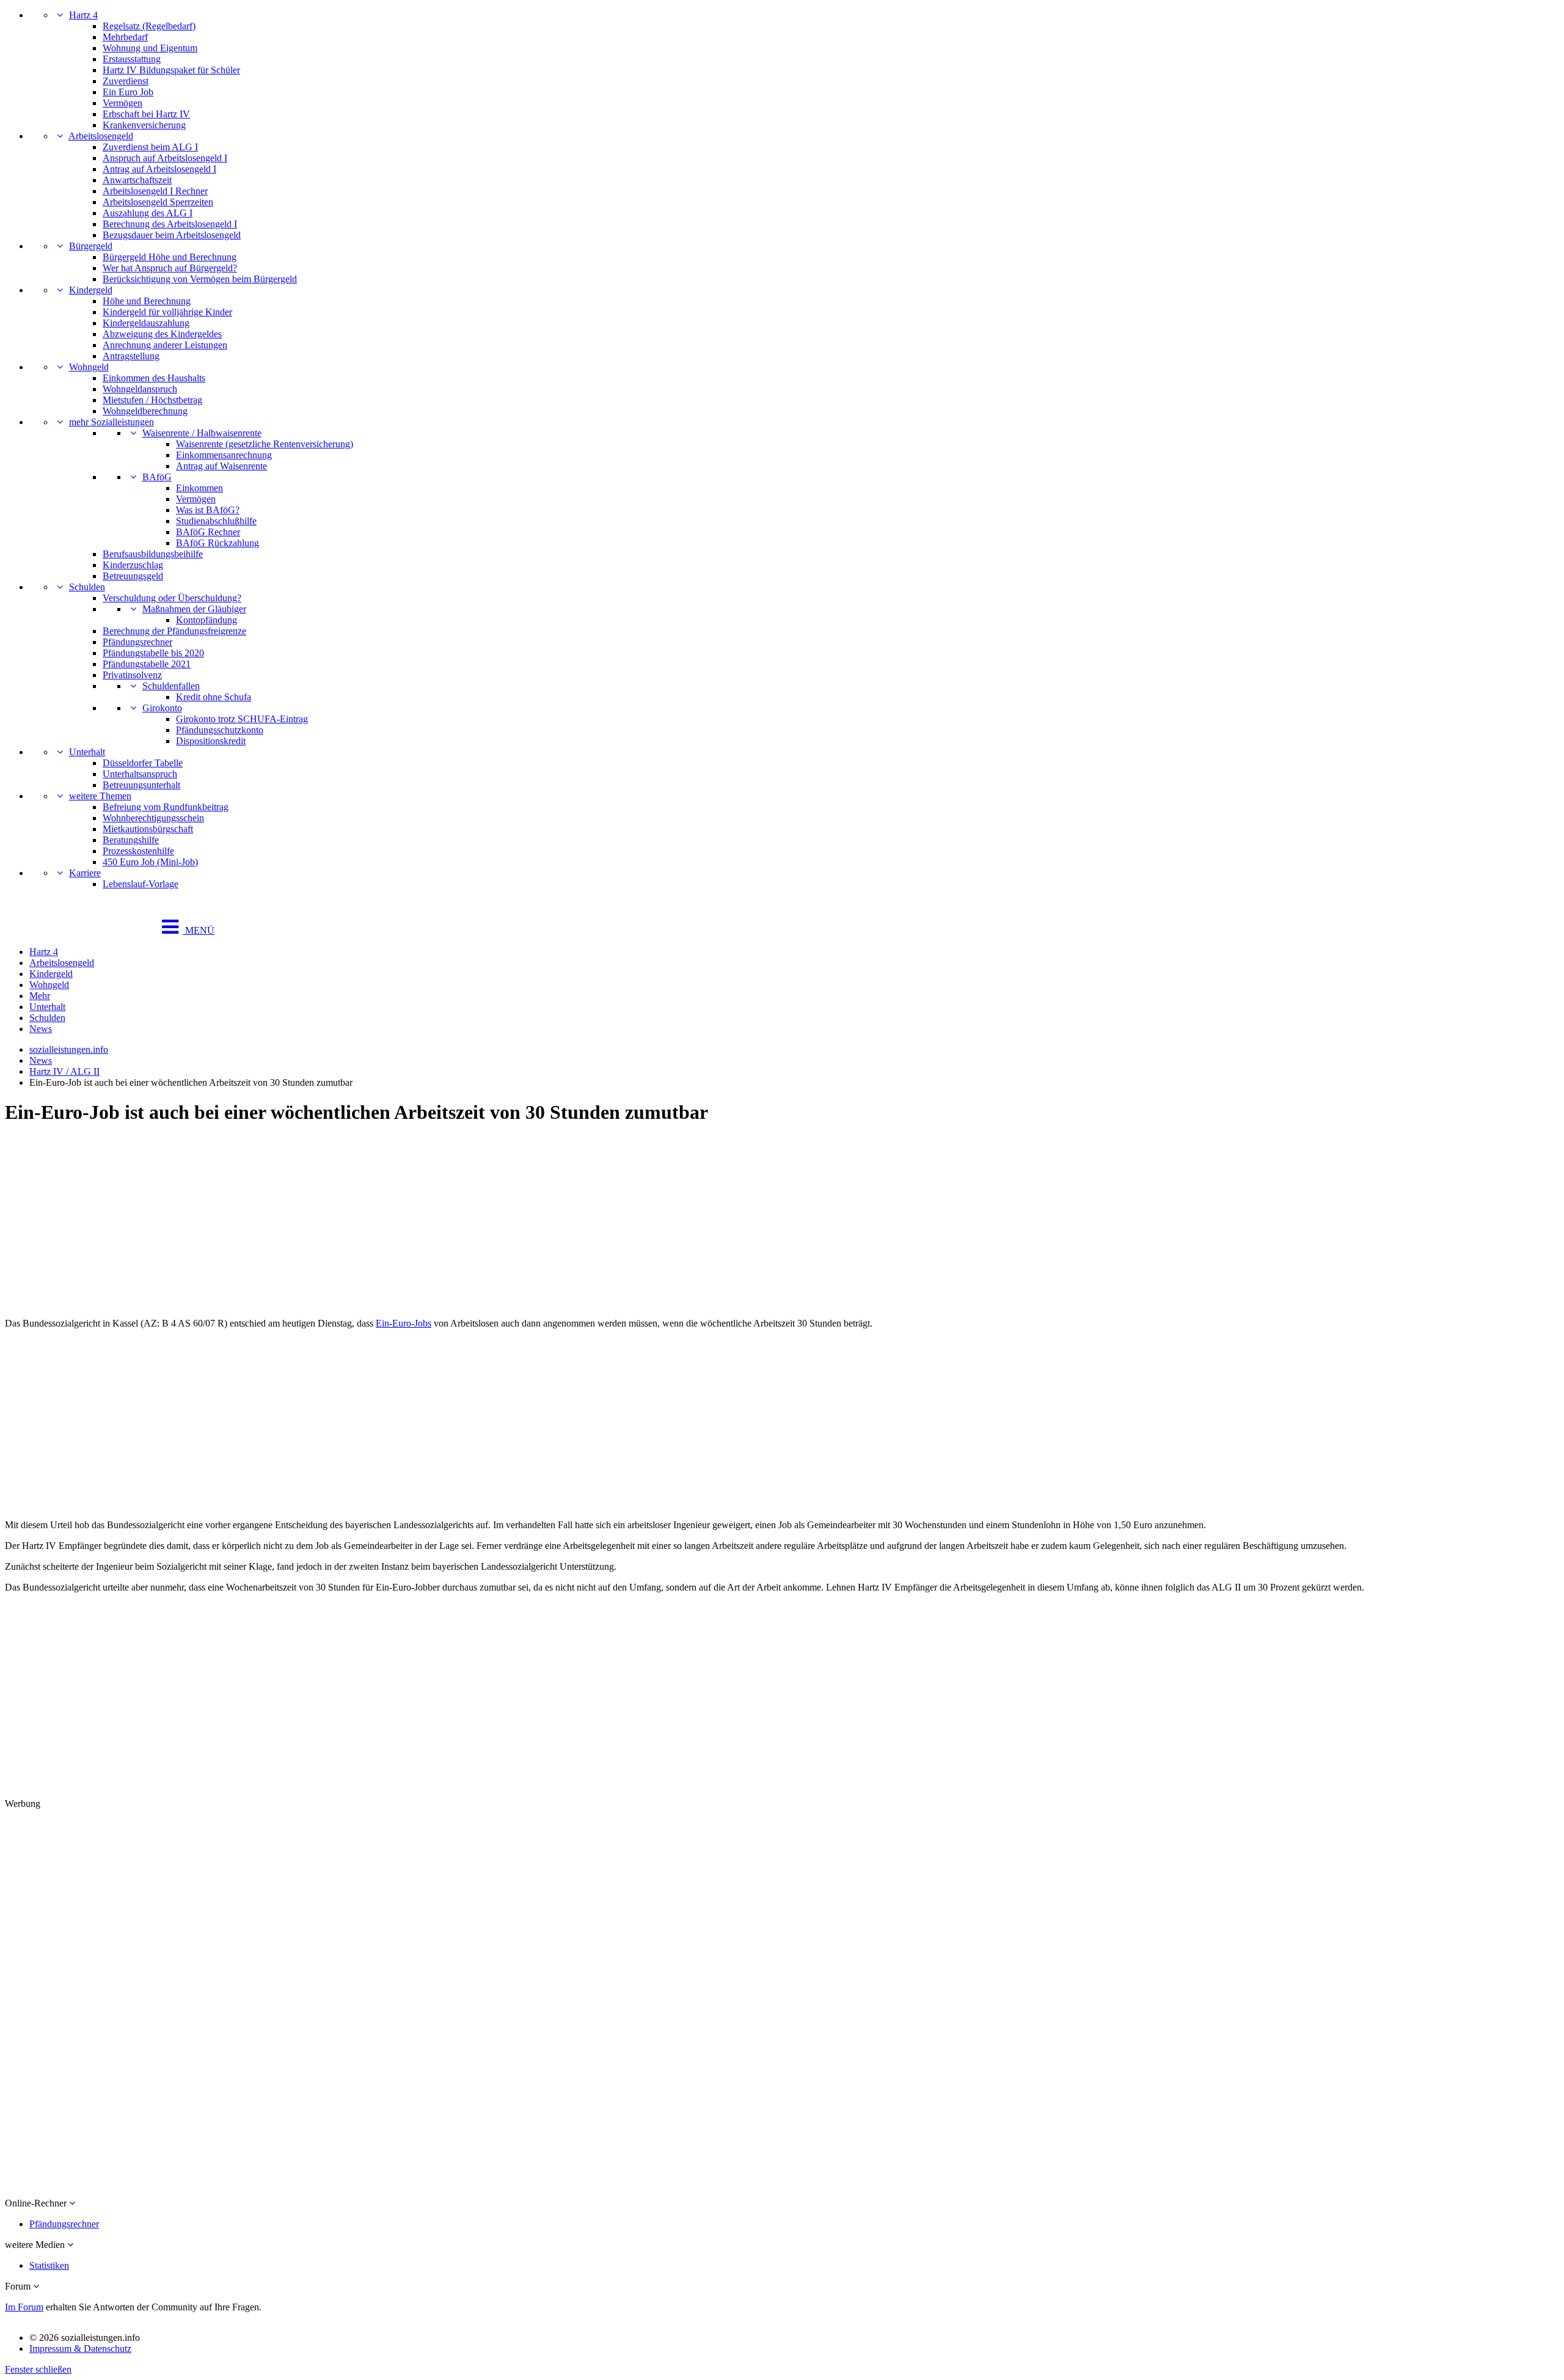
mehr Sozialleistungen (111, 422)
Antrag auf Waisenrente (221, 466)
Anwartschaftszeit (137, 180)
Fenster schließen (38, 2369)
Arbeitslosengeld (101, 136)
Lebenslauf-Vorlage (141, 884)
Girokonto (162, 708)
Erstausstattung (132, 59)
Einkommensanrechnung (224, 455)
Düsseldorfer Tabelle (143, 763)
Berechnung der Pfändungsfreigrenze (174, 631)
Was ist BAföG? (208, 510)
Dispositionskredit (211, 741)
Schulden (87, 587)
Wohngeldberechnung (145, 411)
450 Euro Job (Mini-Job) (150, 862)
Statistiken (49, 2265)
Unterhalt (87, 752)
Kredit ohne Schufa (214, 697)
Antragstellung (131, 356)
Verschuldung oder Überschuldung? (172, 598)
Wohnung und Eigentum (150, 48)
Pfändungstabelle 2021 (147, 664)
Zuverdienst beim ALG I (150, 147)
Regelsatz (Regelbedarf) (149, 26)
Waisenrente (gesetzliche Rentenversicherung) (265, 444)
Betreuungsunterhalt (141, 785)
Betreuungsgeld (133, 576)
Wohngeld (89, 367)
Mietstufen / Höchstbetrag (152, 400)
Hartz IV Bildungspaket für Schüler (171, 70)
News (41, 1029)
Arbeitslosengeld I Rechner (155, 191)
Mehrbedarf (125, 37)
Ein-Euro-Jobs (404, 1323)
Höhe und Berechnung (147, 301)
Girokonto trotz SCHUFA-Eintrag (242, 719)
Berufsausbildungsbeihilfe (153, 554)
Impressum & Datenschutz (80, 2349)
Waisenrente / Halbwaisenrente (202, 433)
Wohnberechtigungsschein (153, 818)
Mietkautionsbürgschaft (148, 829)
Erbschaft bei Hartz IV (146, 114)
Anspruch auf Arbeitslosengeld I (165, 158)
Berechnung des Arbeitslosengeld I (170, 224)
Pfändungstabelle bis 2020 (153, 653)
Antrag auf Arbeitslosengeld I (159, 169)
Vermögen (122, 103)
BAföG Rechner (208, 532)
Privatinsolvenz (132, 675)
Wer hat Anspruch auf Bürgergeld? (170, 268)
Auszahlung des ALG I (148, 213)
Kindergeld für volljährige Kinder (167, 312)
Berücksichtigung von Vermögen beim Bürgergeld (200, 279)
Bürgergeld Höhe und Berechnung (170, 257)
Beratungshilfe (131, 840)
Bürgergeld (91, 246)
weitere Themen (100, 796)
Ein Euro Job (128, 92)
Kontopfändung (206, 620)
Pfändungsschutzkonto (220, 730)
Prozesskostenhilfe (138, 851)
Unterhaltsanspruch (140, 774)
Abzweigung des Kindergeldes (162, 334)
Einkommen (199, 488)
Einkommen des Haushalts (154, 378)
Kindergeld (91, 290)
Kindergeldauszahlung (146, 323)
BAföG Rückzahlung (217, 543)
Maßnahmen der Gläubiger (194, 609)
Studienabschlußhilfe (216, 521)
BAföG (157, 477)
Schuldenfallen (171, 686)
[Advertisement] (371, 1223)
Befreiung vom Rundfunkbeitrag (166, 807)
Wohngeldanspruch (140, 389)
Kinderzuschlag (133, 565)
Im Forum (24, 2307)
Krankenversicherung (144, 125)
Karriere (85, 873)
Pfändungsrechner (137, 642)
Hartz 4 (83, 15)
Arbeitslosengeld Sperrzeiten (158, 202)
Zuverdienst (126, 81)
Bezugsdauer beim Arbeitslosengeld (172, 235)
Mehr (40, 996)
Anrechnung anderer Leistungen (165, 345)
